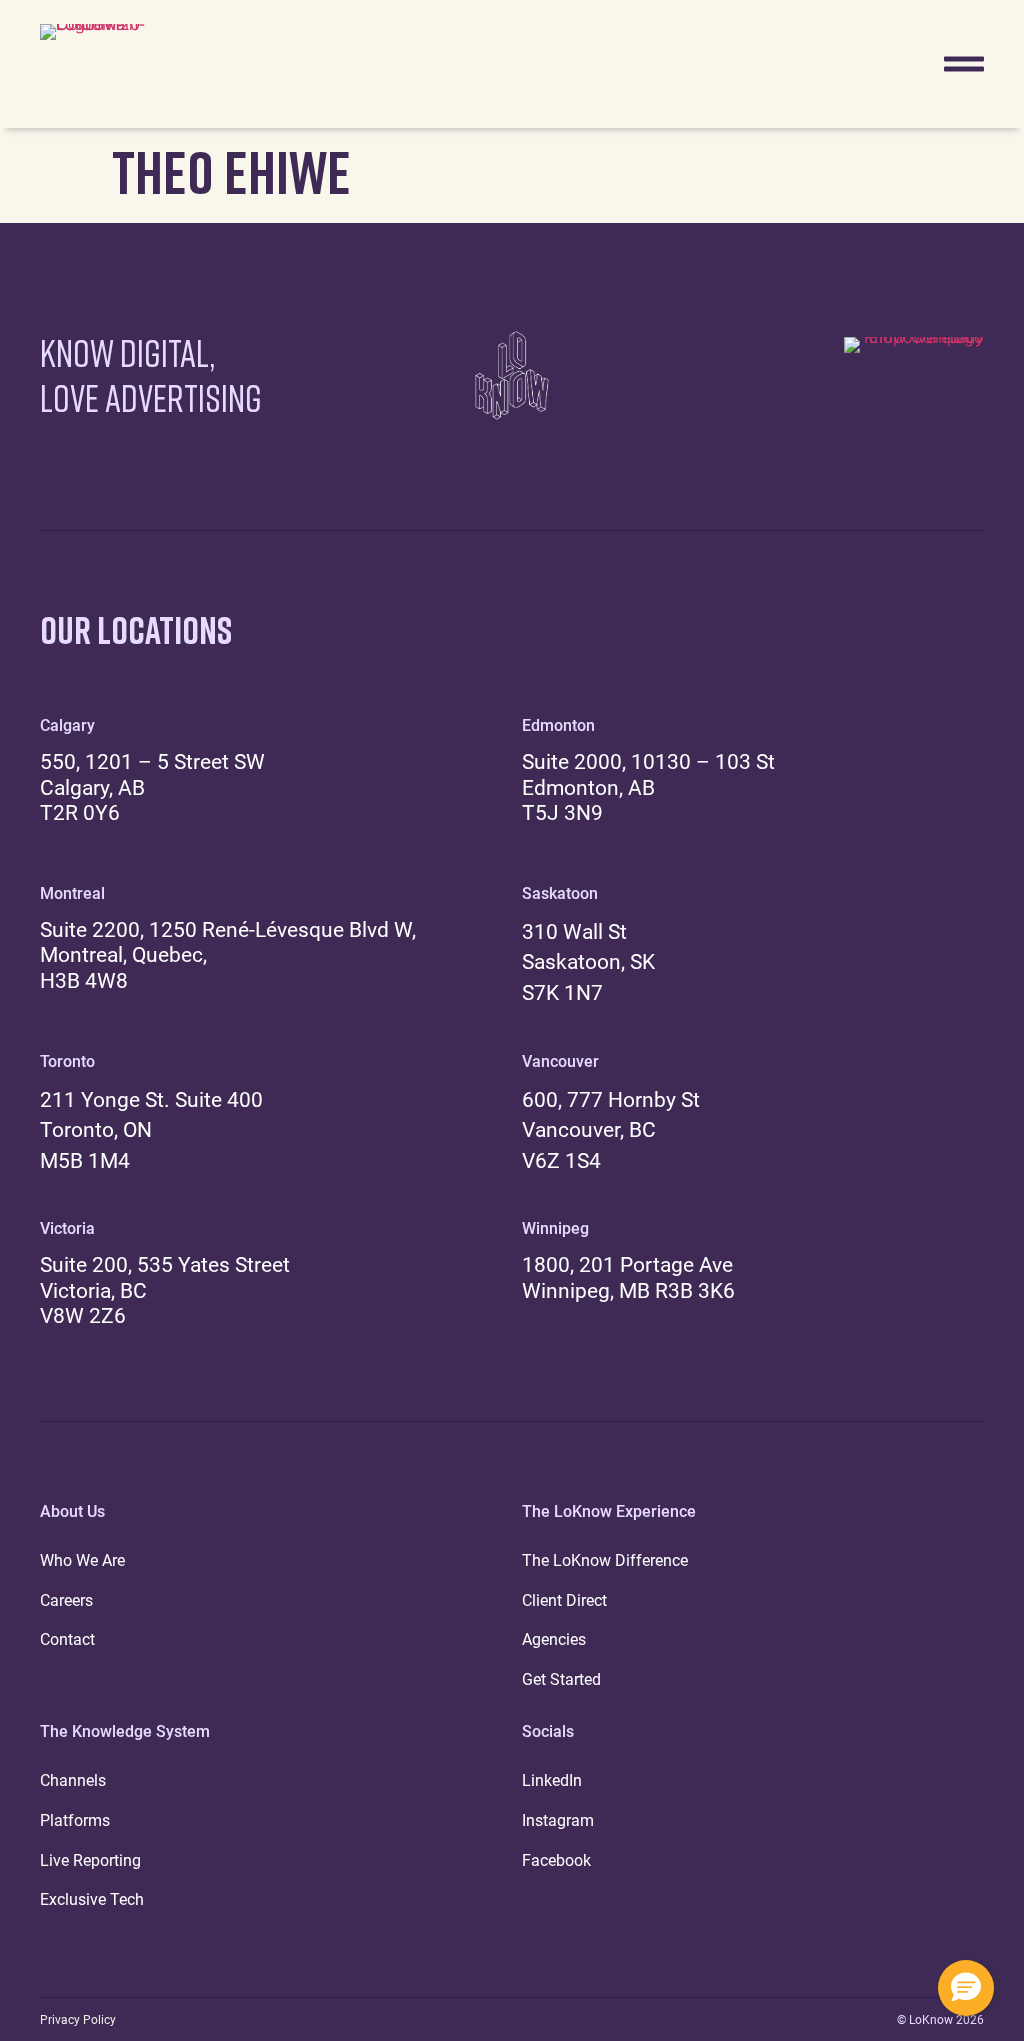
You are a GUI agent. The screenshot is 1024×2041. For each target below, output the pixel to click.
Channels (73, 1780)
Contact (67, 1639)
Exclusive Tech (92, 1899)
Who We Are (82, 1560)
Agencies (554, 1639)
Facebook (556, 1860)
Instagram (558, 1820)
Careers (66, 1600)
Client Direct (564, 1600)
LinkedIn (552, 1780)
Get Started (561, 1679)
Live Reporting (90, 1860)
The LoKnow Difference (605, 1560)
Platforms (75, 1820)
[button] (966, 1988)
